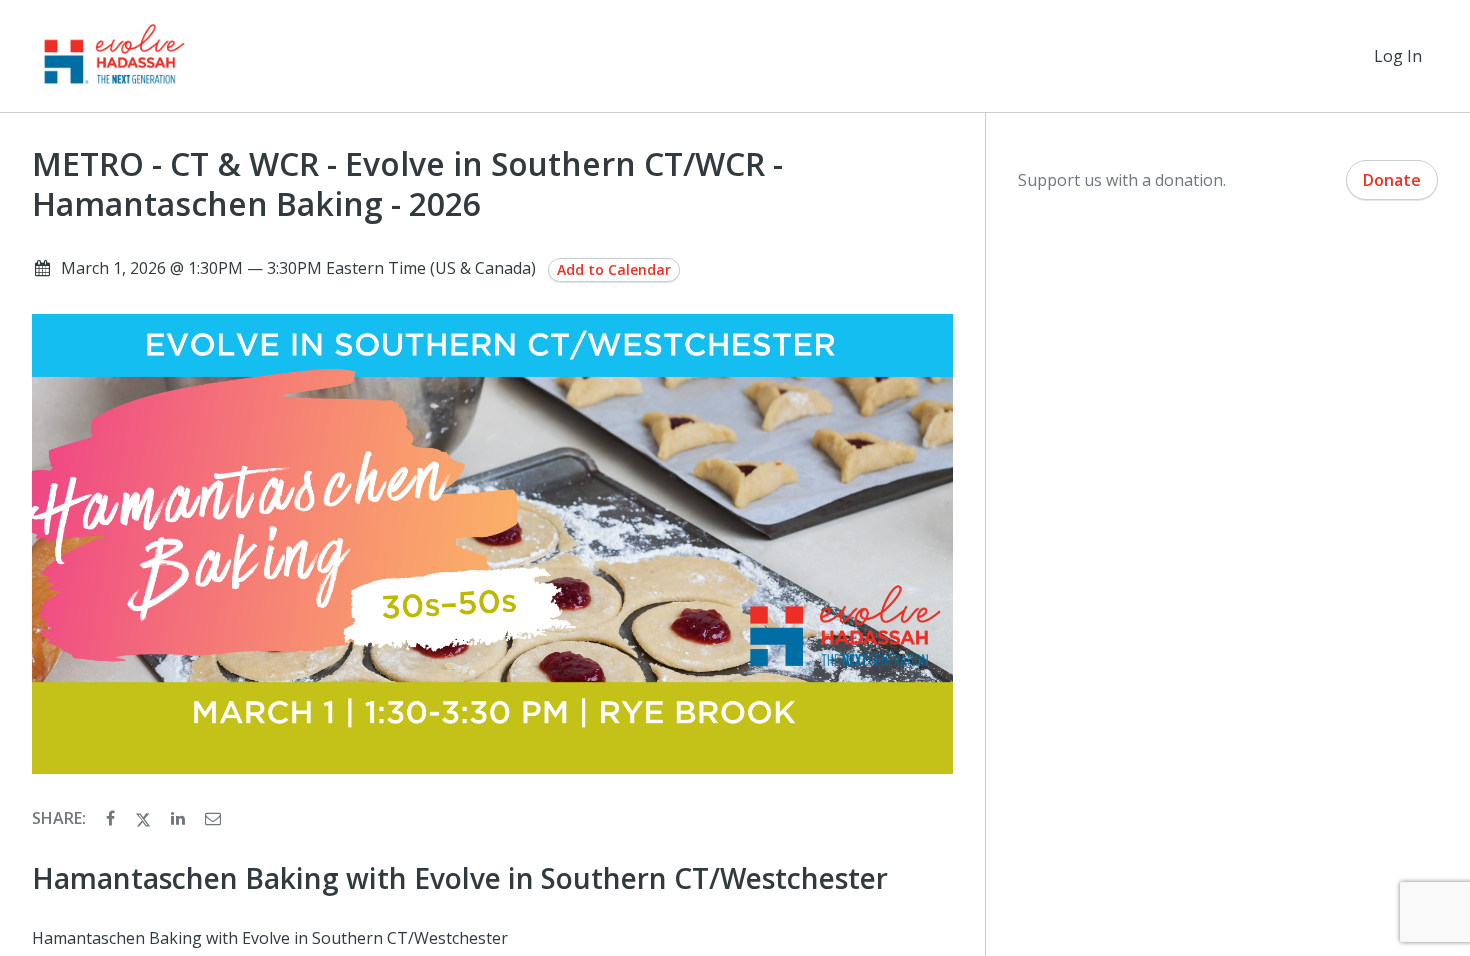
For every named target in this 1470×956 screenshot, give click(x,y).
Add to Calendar (614, 269)
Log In (1398, 56)
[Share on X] (145, 818)
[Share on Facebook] (112, 818)
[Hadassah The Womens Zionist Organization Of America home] (112, 56)
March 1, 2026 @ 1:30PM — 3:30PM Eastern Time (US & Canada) (298, 268)
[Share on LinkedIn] (180, 818)
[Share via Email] (213, 818)
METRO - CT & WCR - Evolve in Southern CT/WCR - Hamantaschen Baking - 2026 (407, 184)
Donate (1392, 180)
